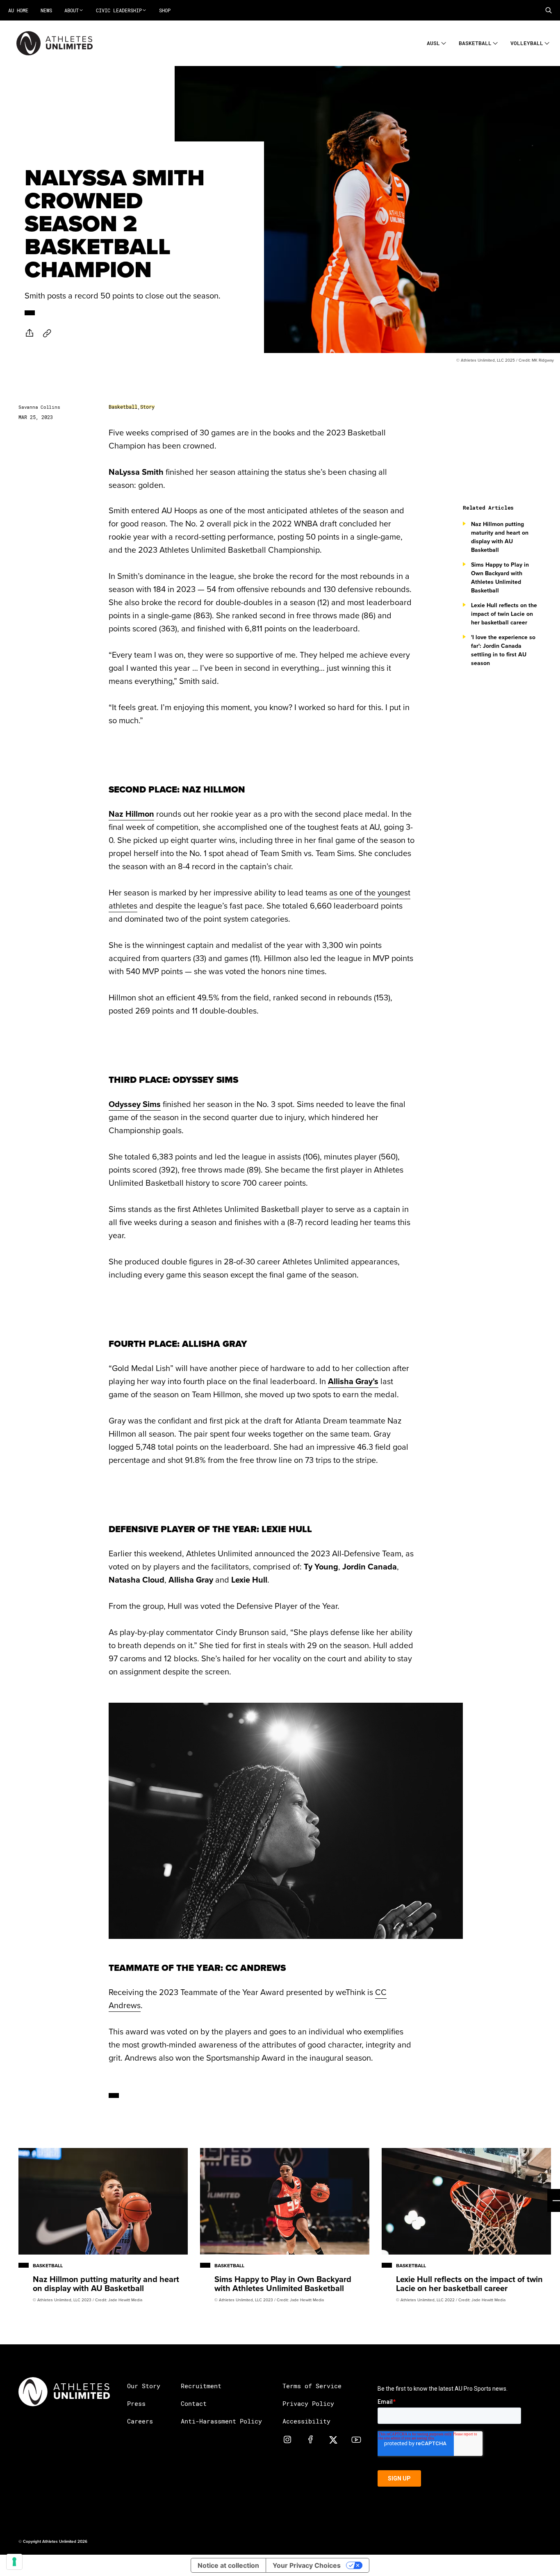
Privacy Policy (308, 2403)
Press (136, 2403)
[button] (549, 10)
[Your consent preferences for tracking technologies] (14, 2562)
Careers (140, 2421)
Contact (194, 2403)
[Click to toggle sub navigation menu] (444, 42)
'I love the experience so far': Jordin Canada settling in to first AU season (503, 650)
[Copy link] (47, 333)
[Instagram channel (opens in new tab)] (287, 2439)
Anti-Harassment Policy (221, 2421)
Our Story (144, 2386)
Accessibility (306, 2421)
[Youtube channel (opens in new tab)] (356, 2439)
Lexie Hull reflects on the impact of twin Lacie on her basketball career (504, 614)
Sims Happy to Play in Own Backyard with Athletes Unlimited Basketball (500, 577)
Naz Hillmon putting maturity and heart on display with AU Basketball (500, 537)
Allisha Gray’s (353, 1381)
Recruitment (201, 2386)
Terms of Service (312, 2386)
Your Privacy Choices (307, 2565)
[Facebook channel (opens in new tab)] (310, 2439)
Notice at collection (228, 2565)
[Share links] (30, 333)
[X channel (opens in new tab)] (333, 2439)
